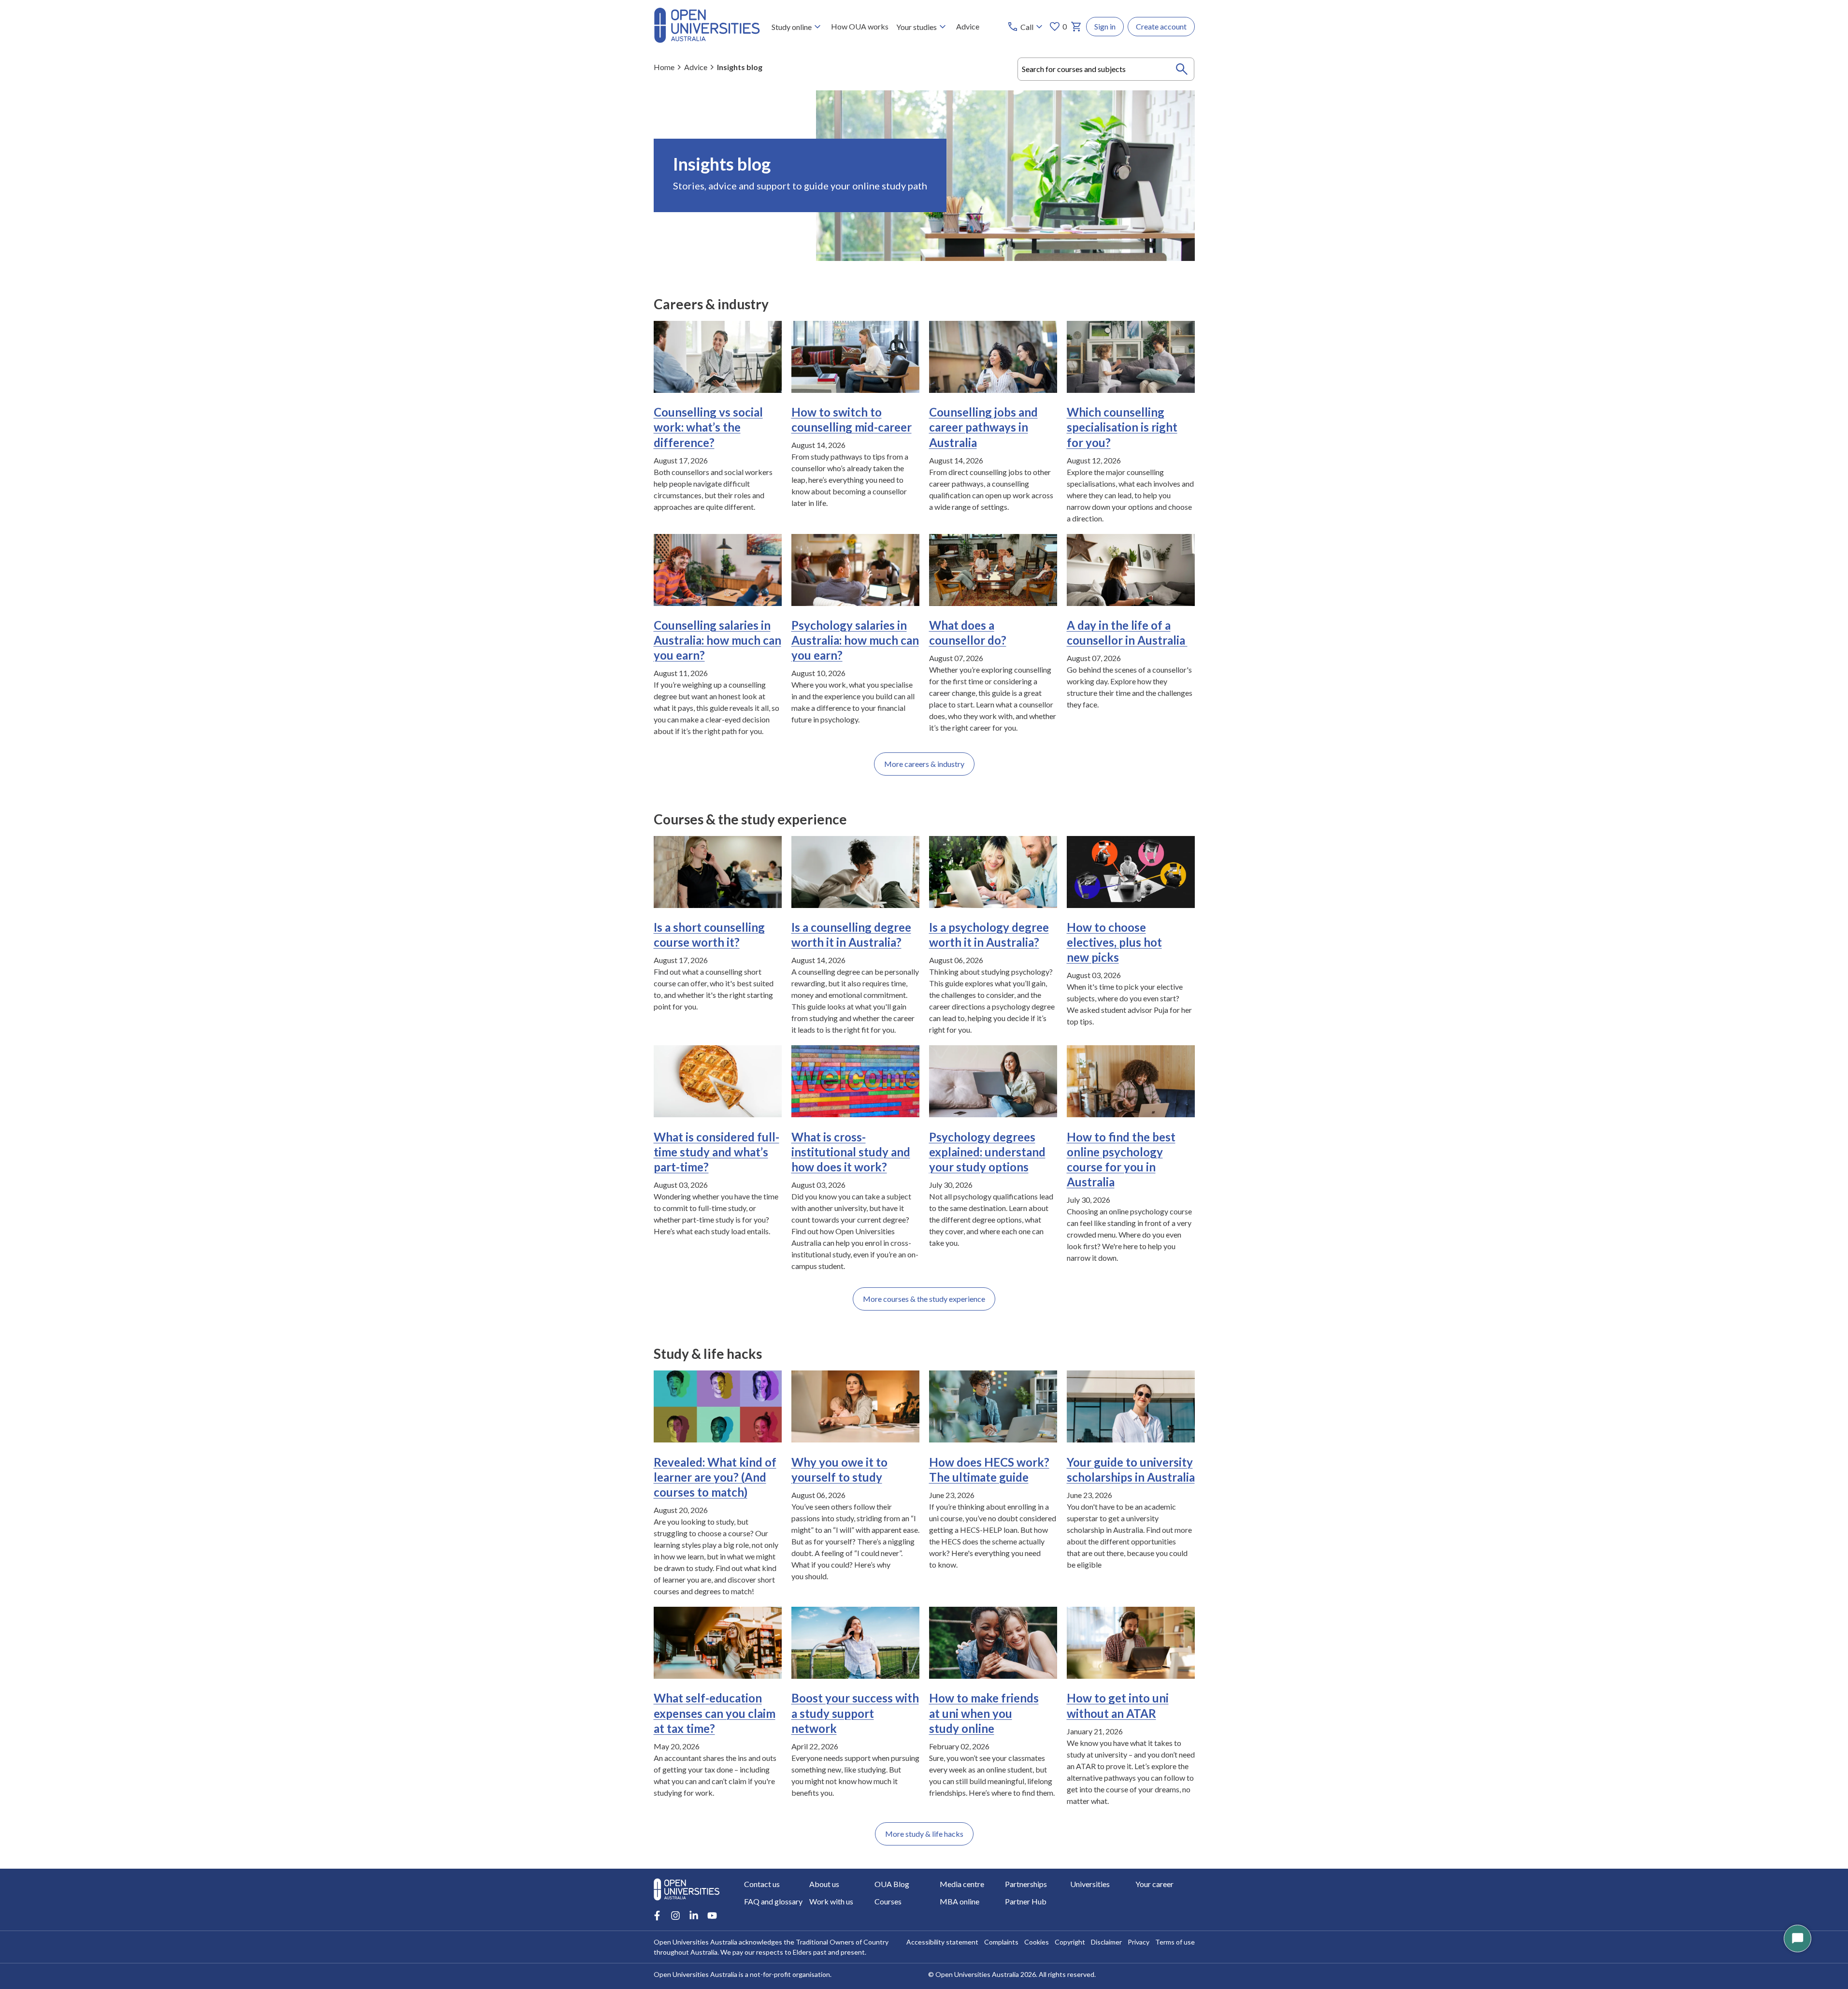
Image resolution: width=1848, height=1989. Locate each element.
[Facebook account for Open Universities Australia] (657, 1916)
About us (824, 1884)
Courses (888, 1901)
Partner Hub (1026, 1901)
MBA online (960, 1901)
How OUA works (860, 26)
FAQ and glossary (773, 1901)
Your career (1154, 1884)
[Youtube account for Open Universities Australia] (712, 1916)
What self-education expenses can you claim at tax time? (715, 1713)
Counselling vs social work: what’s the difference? (708, 427)
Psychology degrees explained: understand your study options (987, 1152)
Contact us (762, 1884)
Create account (1161, 26)
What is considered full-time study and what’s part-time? (716, 1152)
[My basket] (1076, 27)
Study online (792, 27)
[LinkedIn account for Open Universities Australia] (694, 1916)
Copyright (1070, 1942)
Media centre (962, 1884)
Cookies (1037, 1942)
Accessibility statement (942, 1942)
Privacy (1139, 1942)
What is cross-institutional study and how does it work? (851, 1152)
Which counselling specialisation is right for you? (1122, 427)
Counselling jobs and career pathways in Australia (983, 427)
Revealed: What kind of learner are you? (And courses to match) (715, 1477)
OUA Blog (892, 1884)
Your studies (917, 27)
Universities (1090, 1884)
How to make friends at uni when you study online (984, 1713)
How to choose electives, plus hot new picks (1114, 942)
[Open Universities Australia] (707, 40)
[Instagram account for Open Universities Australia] (675, 1916)
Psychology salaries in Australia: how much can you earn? (855, 640)
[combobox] (1106, 69)
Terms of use (1175, 1942)
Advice (968, 26)
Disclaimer (1106, 1942)
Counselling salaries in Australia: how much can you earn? (717, 640)
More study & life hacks (924, 1834)
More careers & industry (924, 764)
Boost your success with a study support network (855, 1713)
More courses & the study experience (924, 1299)
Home (664, 67)
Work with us (831, 1901)
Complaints (1001, 1942)
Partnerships (1026, 1884)
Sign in (1105, 26)
